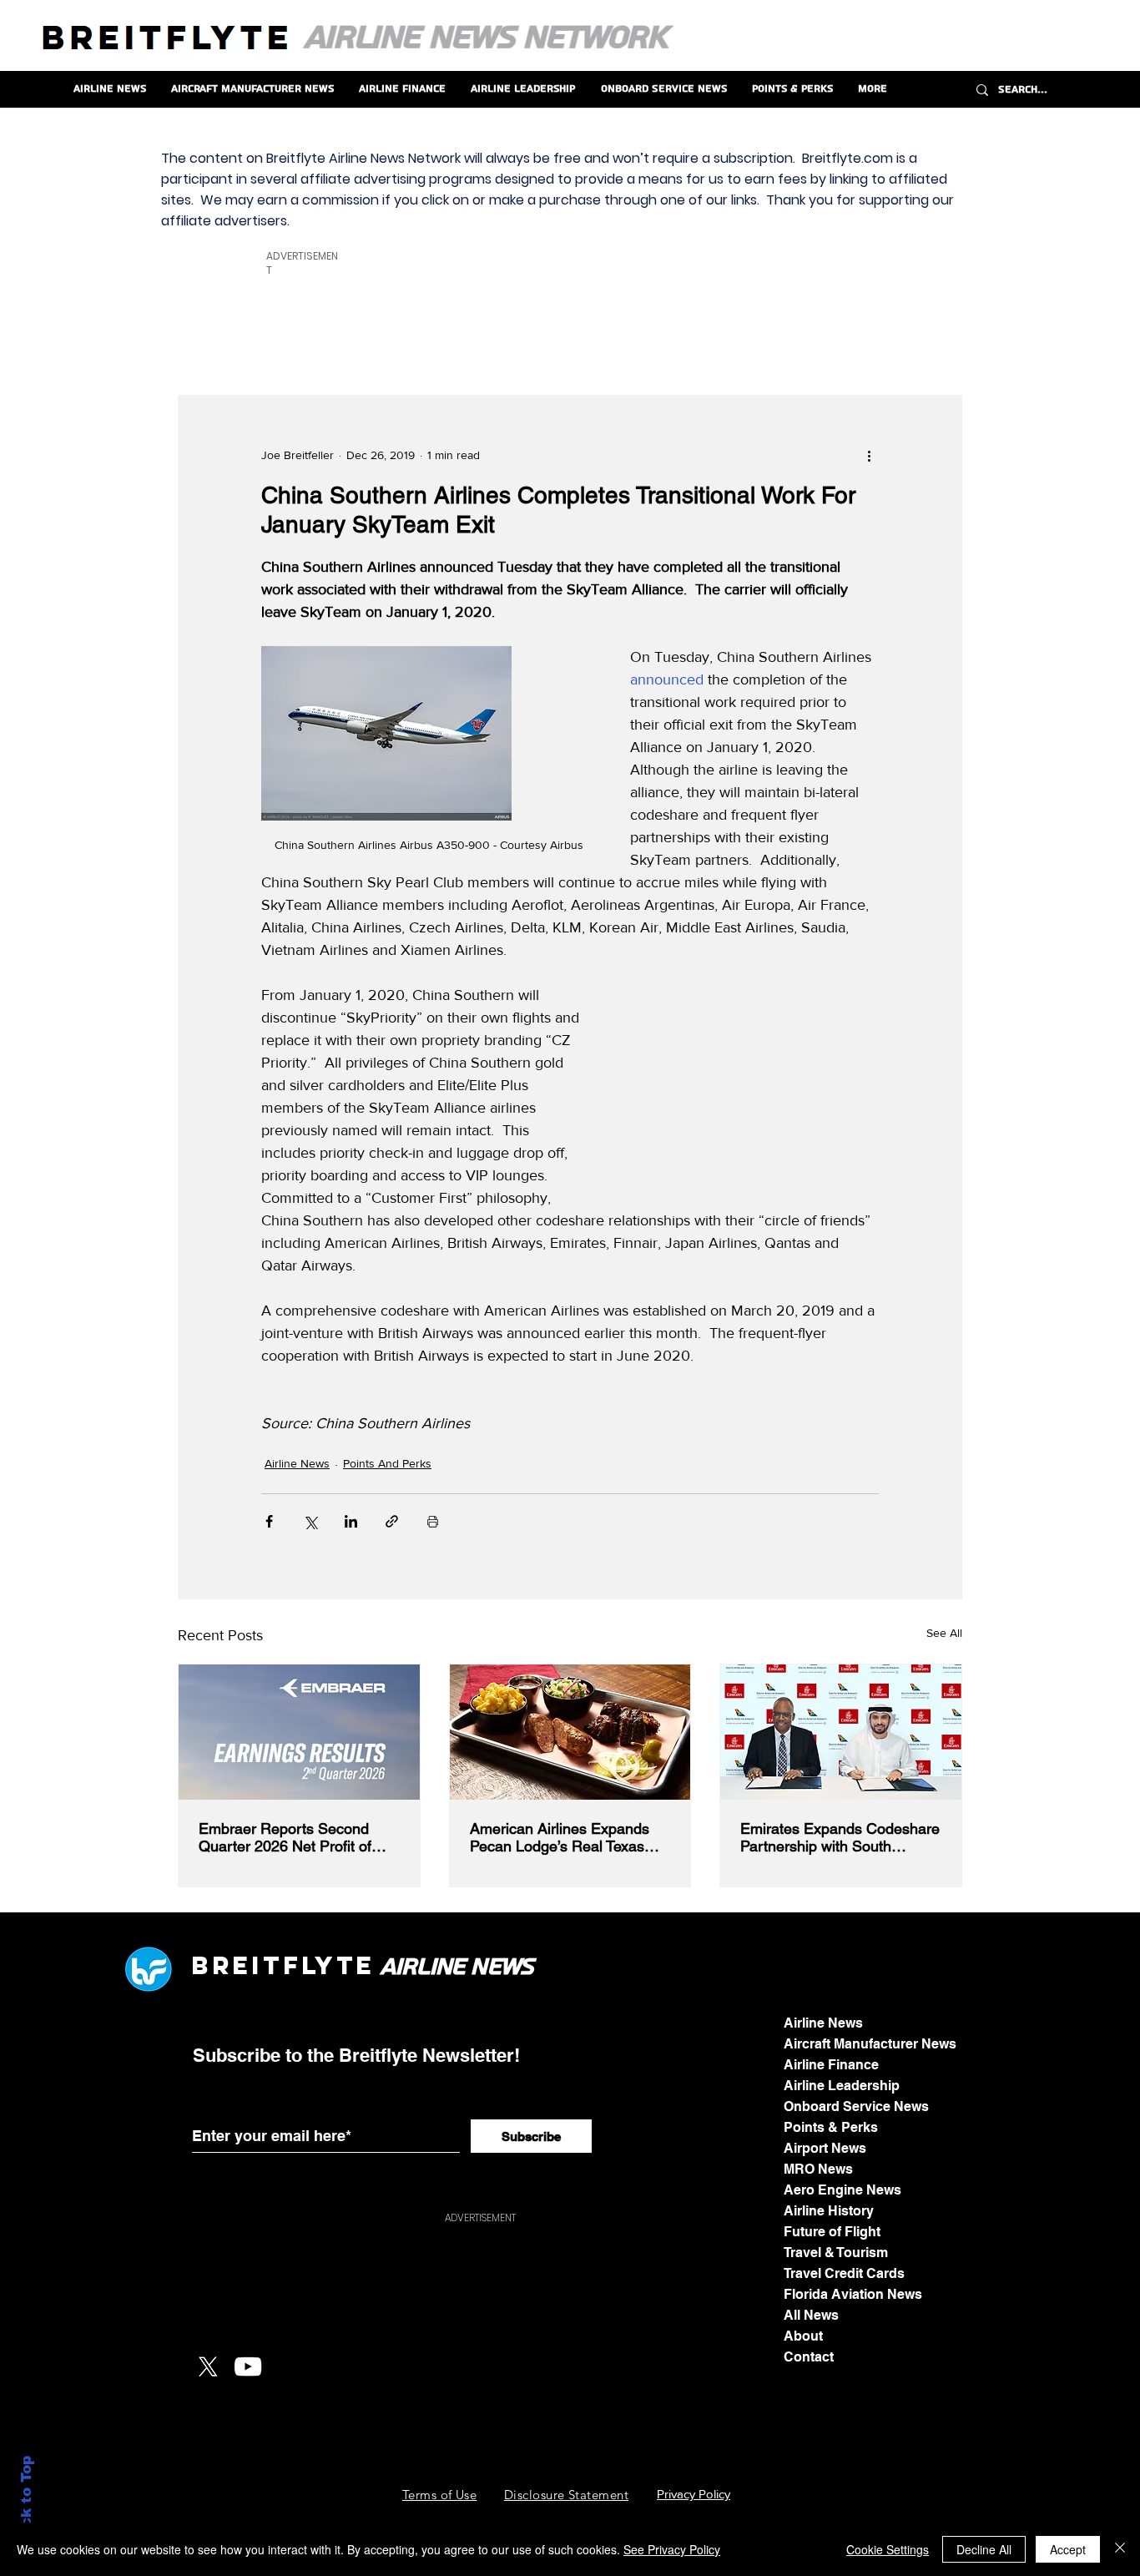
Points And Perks (387, 1463)
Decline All (984, 2549)
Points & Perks (831, 2127)
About (803, 2336)
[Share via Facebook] (269, 1521)
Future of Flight (832, 2232)
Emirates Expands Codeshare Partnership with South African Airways (840, 1837)
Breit (237, 1965)
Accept (1068, 2549)
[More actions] (869, 456)
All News (811, 2315)
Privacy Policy (694, 2494)
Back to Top (26, 2501)
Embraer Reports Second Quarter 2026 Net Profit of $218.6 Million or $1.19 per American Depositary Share (291, 1837)
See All (944, 1633)
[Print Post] (433, 1521)
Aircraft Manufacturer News (870, 2044)
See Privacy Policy (672, 2549)
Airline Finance (831, 2065)
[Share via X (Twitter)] (310, 1521)
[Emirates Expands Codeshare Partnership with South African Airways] (841, 1732)
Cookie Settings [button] (888, 2549)
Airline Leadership (842, 2086)
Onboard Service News (856, 2106)
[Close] (1120, 2549)
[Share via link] (392, 1521)
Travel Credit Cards (844, 2273)
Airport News (825, 2148)
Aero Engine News (842, 2190)
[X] (208, 2366)
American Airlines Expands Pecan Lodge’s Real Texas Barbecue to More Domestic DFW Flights (563, 1837)
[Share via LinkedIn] (351, 1521)
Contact (809, 2357)
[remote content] (752, 1090)
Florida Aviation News (853, 2294)
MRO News (818, 2169)
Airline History (829, 2211)
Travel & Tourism (836, 2253)
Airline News (297, 1463)
